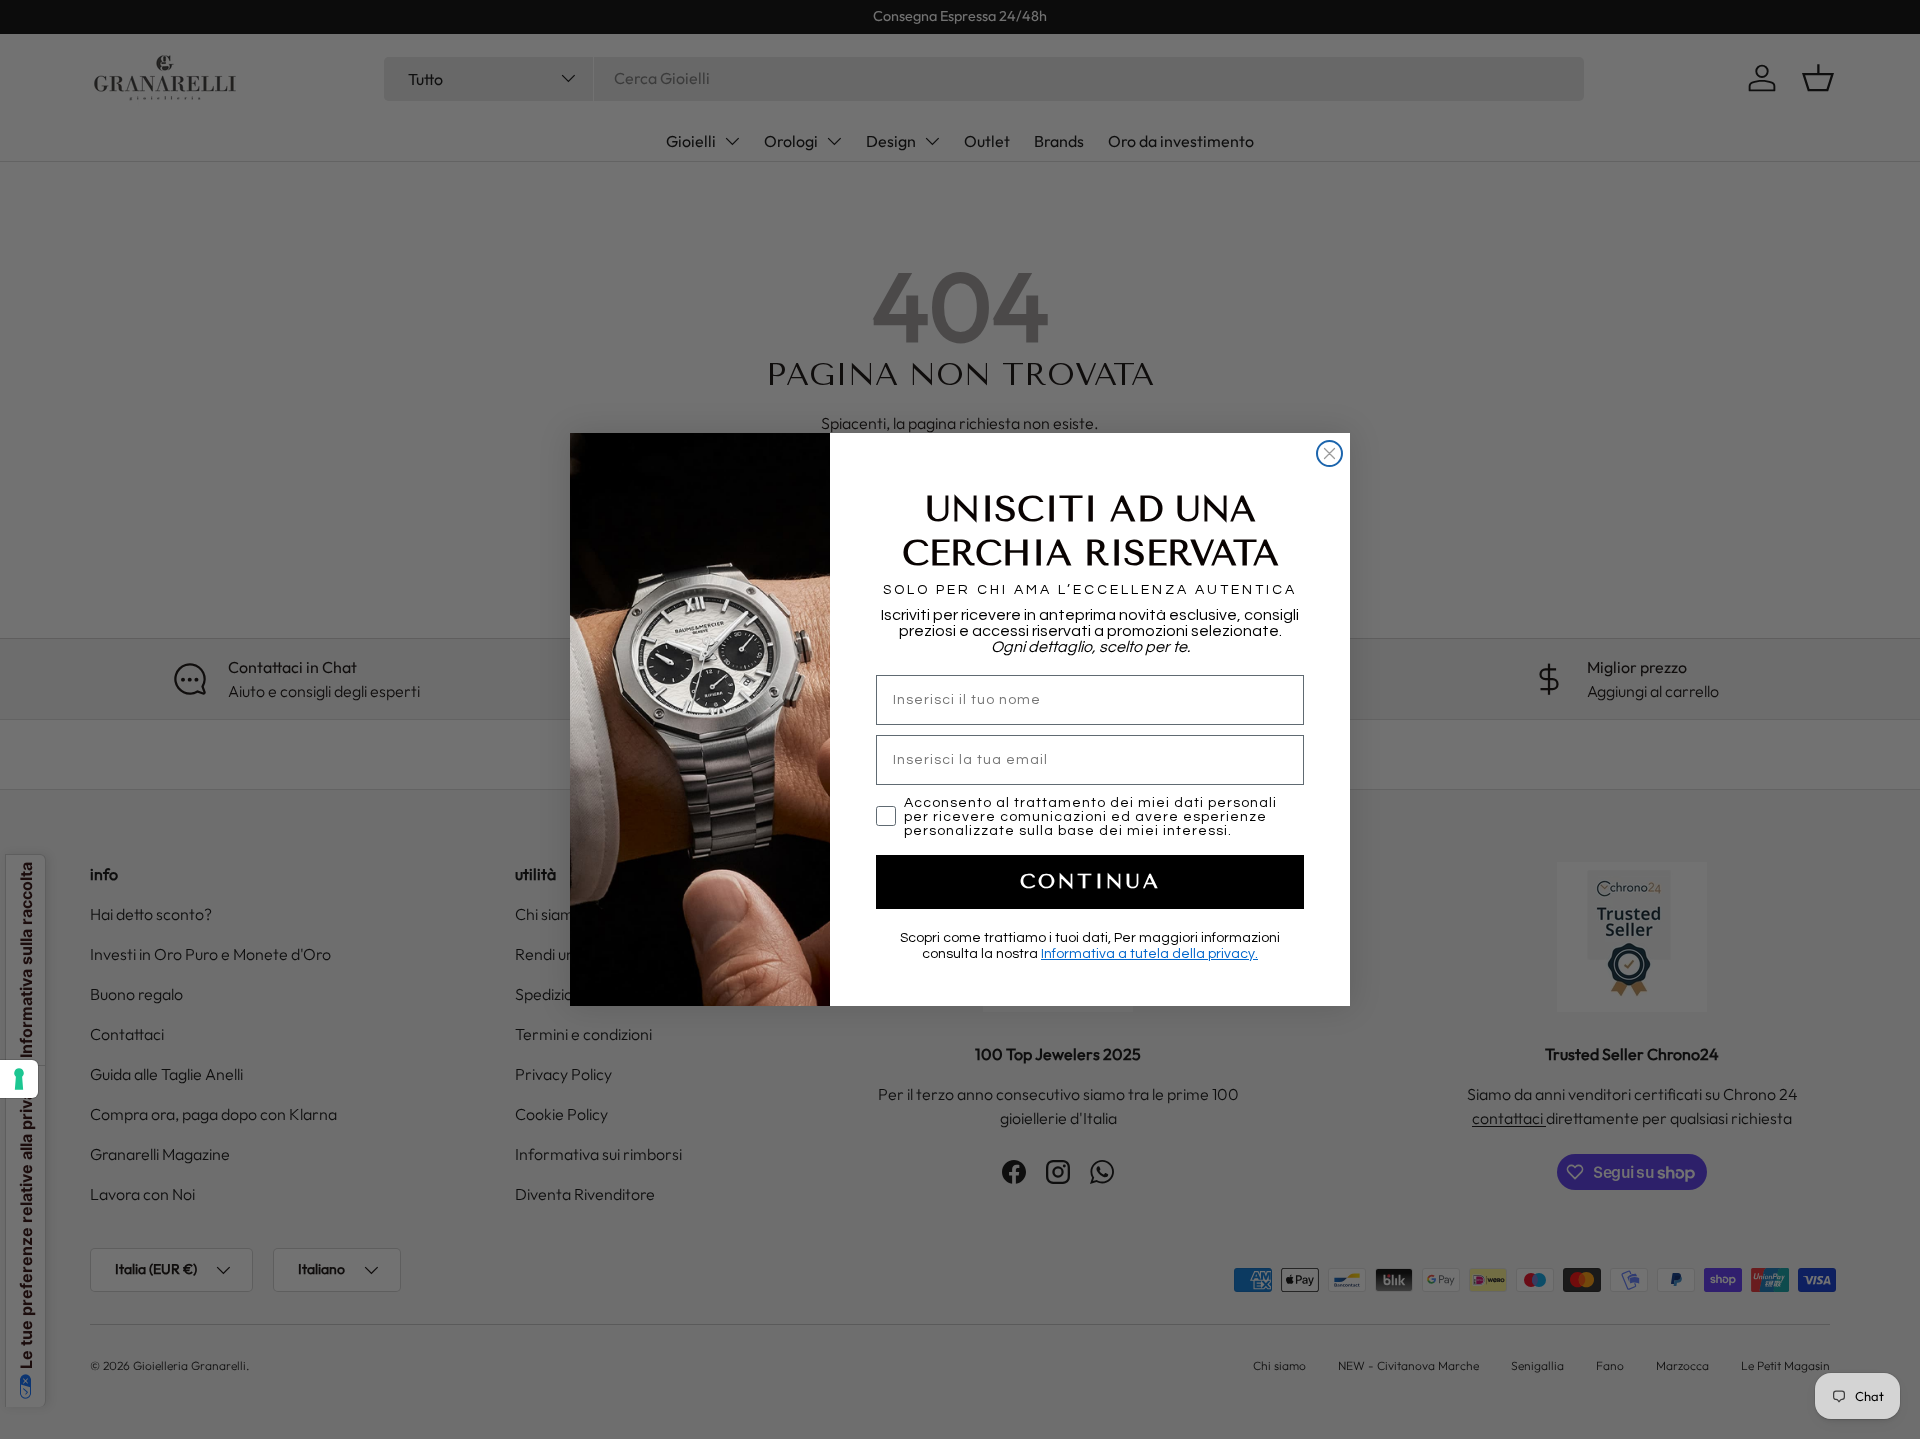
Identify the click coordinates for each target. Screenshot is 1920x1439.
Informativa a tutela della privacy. (1149, 954)
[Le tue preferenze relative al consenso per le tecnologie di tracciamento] (19, 1079)
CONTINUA (1090, 881)
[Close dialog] (1329, 453)
